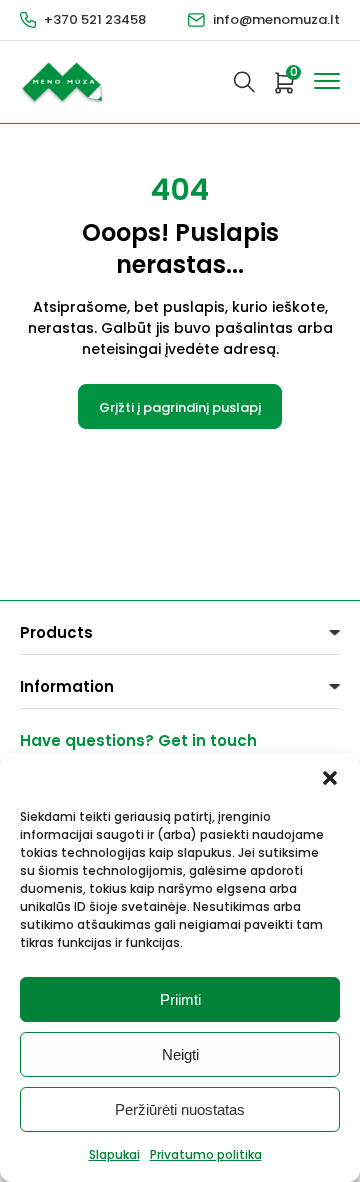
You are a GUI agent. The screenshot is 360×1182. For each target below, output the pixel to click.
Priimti (180, 999)
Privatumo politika (206, 1154)
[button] (330, 778)
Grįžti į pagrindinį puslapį (180, 407)
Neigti (180, 1054)
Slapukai (114, 1154)
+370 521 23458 (95, 19)
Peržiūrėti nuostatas (180, 1109)
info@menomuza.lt (276, 19)
